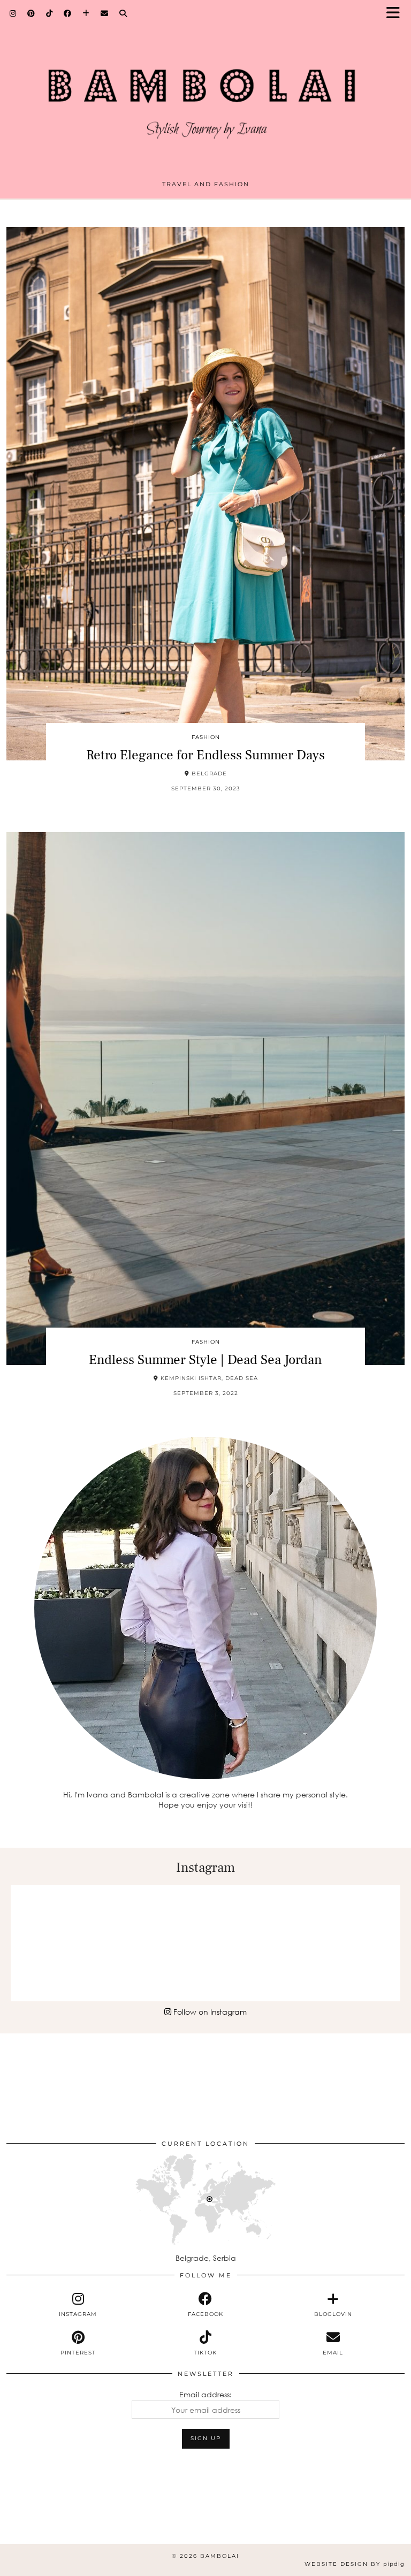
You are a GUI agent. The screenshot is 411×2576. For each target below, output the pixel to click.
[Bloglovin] (86, 13)
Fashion (206, 737)
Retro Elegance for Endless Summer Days (205, 755)
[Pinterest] (31, 13)
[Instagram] (13, 13)
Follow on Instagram (209, 2012)
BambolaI (220, 2556)
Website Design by (355, 2564)
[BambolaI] (205, 93)
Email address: (205, 2394)
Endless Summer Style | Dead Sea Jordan (205, 1360)
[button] (397, 14)
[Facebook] (68, 13)
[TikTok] (50, 13)
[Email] (105, 13)
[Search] (123, 13)
